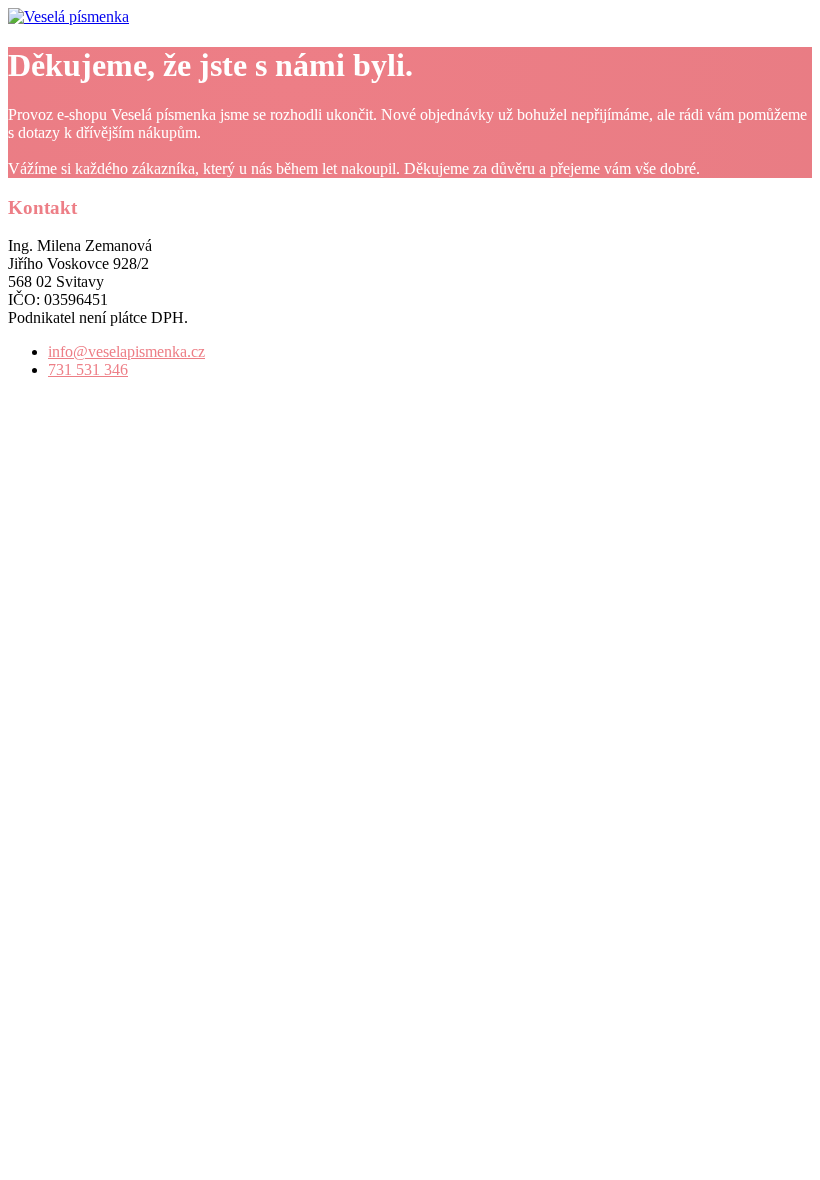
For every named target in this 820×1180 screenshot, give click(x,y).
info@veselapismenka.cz (126, 351)
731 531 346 (88, 369)
